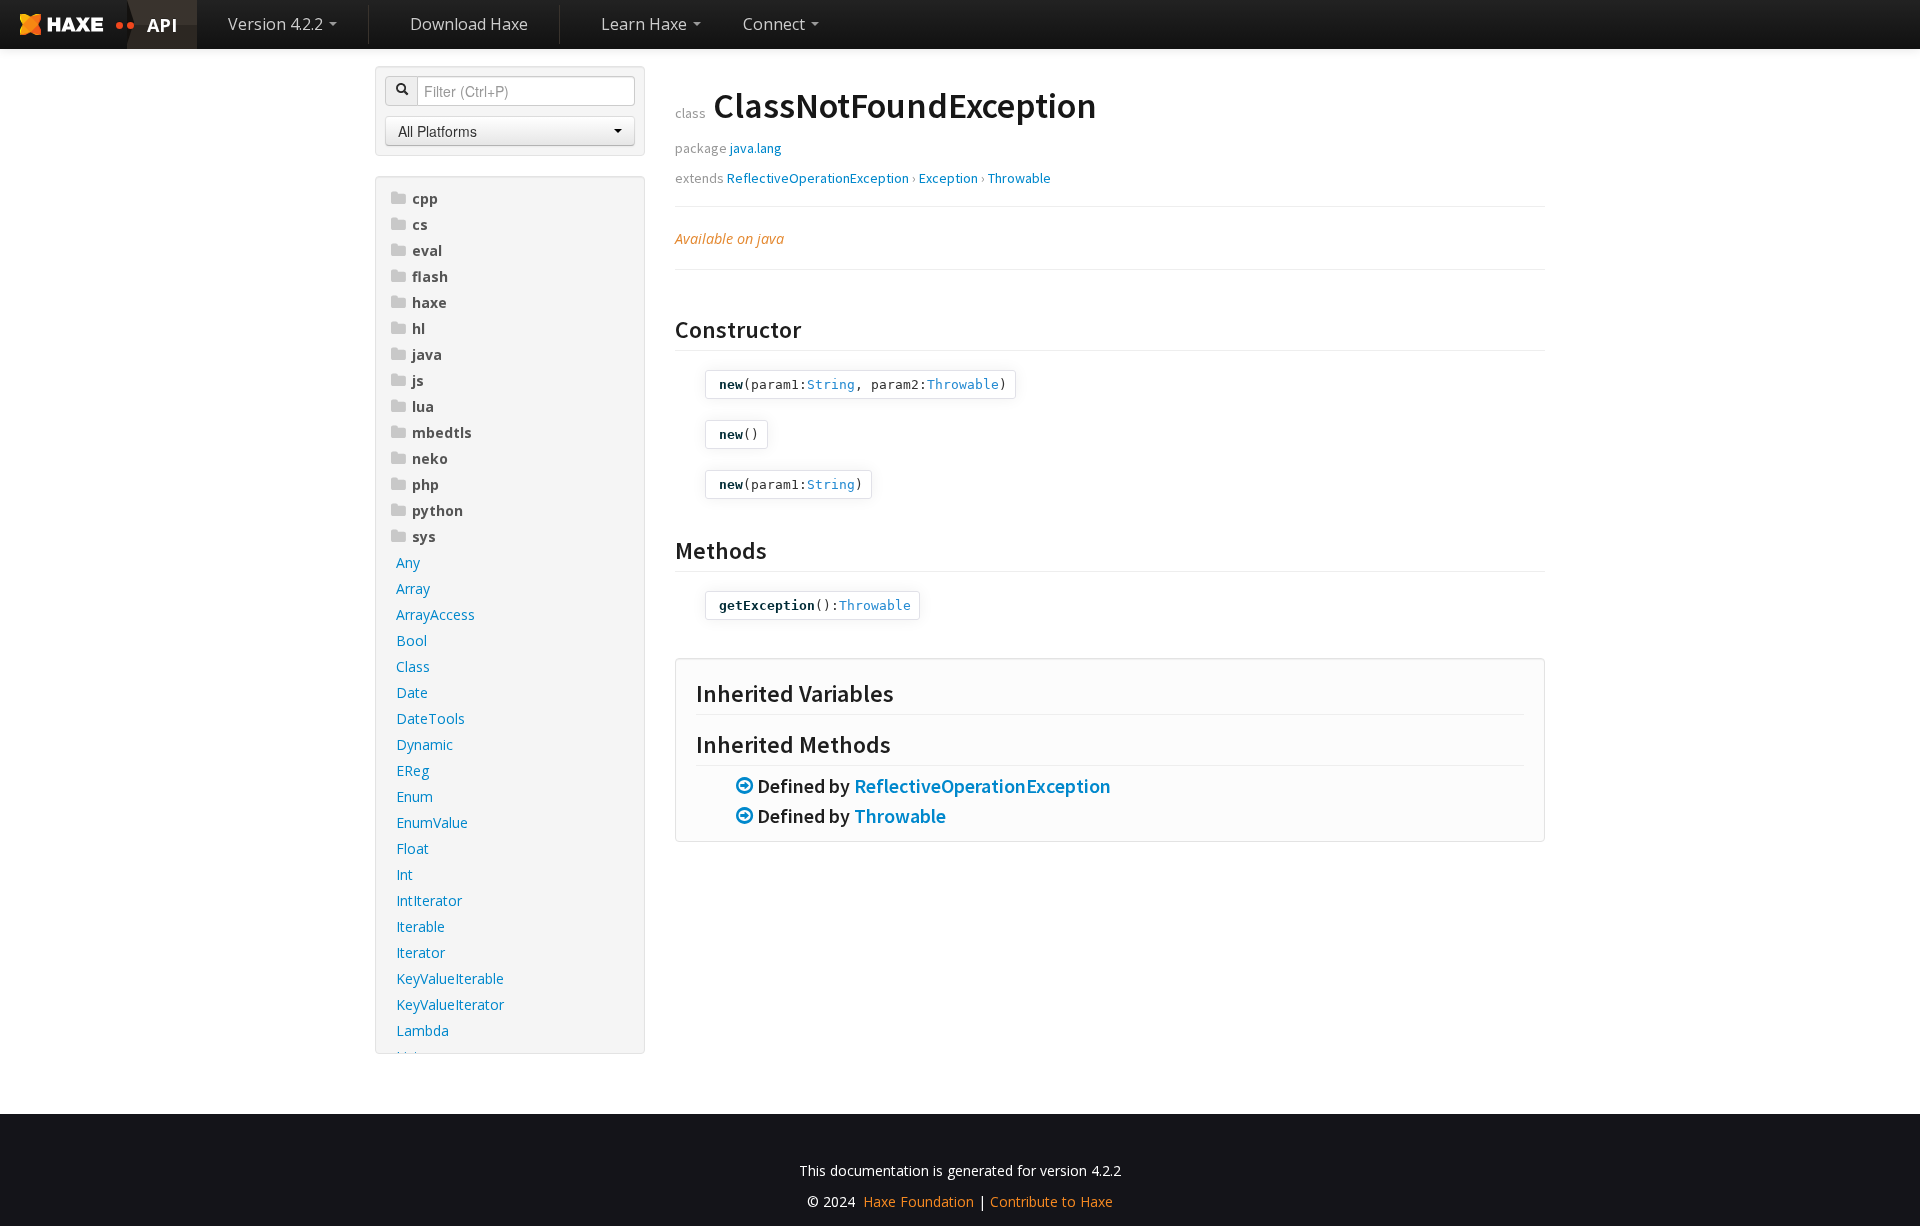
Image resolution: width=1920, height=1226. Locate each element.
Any (408, 562)
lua (423, 406)
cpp (425, 198)
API (162, 25)
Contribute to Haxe (1051, 1201)
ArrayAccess (435, 614)
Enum (414, 796)
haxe (429, 302)
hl (418, 328)
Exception (948, 178)
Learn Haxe (646, 24)
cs (420, 224)
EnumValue (432, 822)
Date (412, 692)
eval (427, 250)
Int (404, 874)
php (425, 484)
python (437, 510)
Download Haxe (469, 24)
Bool (411, 640)
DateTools (430, 718)
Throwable (1019, 178)
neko (430, 458)
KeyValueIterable (450, 978)
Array (413, 588)
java (427, 354)
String (831, 384)
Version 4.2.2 (277, 24)
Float (412, 848)
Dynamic (424, 744)
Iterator (420, 952)
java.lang (756, 148)
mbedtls (442, 432)
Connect (776, 24)
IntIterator (429, 900)
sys (424, 536)
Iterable (420, 926)
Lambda (422, 1030)
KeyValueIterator (450, 1004)
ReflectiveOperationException (818, 178)
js (418, 380)
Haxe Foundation (918, 1201)
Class (413, 666)
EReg (412, 770)
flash (430, 276)
